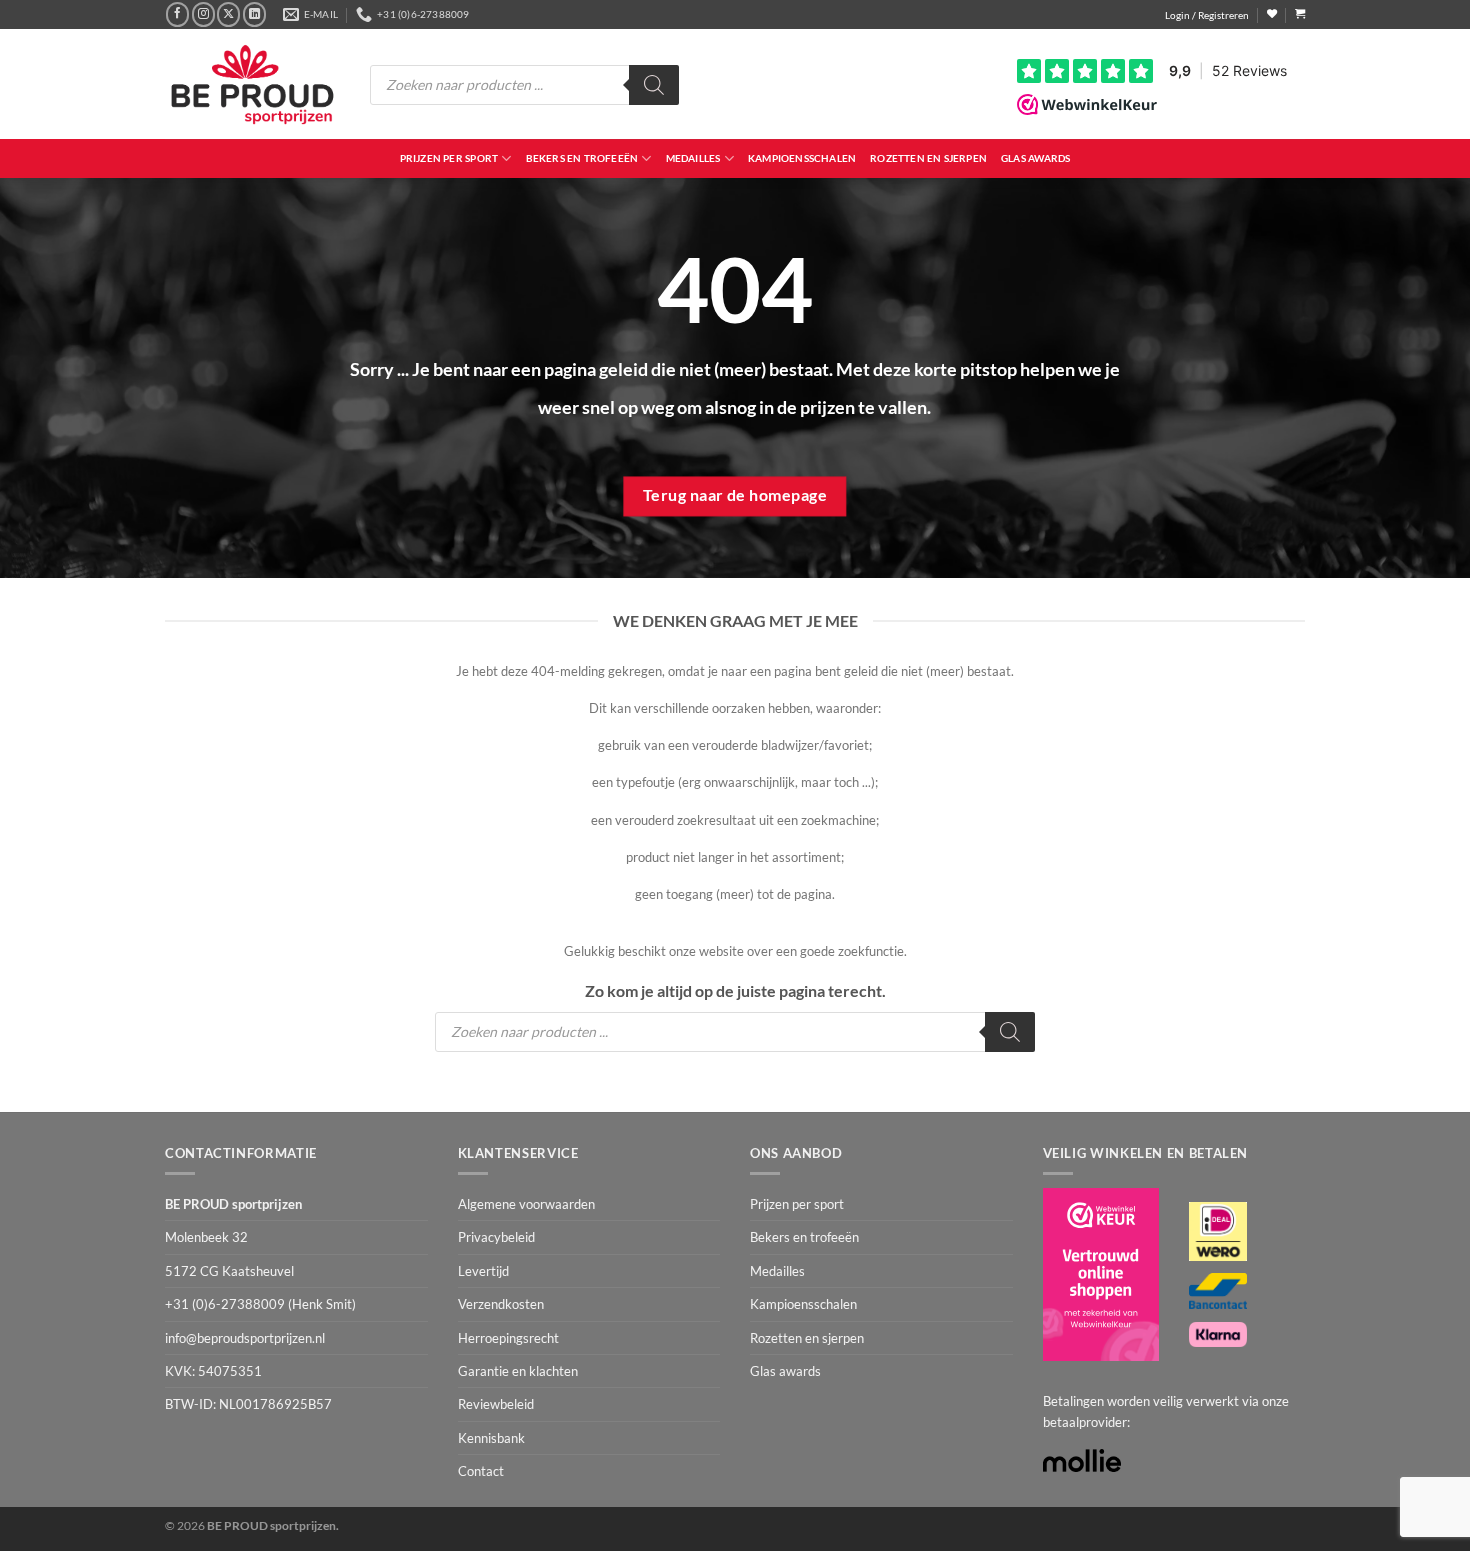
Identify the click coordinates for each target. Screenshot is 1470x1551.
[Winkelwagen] (1300, 14)
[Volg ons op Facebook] (177, 14)
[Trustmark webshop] (1101, 1275)
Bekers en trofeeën (582, 158)
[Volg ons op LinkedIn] (254, 14)
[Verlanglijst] (1272, 14)
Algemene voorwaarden (526, 1204)
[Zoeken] (654, 85)
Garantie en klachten (518, 1371)
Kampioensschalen (802, 158)
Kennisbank (491, 1438)
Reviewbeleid (496, 1404)
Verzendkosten (501, 1304)
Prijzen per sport (449, 158)
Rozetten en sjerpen (928, 158)
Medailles (693, 158)
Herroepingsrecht (508, 1338)
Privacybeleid (496, 1237)
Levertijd (483, 1271)
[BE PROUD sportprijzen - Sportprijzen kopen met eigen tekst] (252, 84)
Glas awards (1035, 158)
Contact (481, 1471)
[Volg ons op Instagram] (203, 14)
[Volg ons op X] (228, 14)
